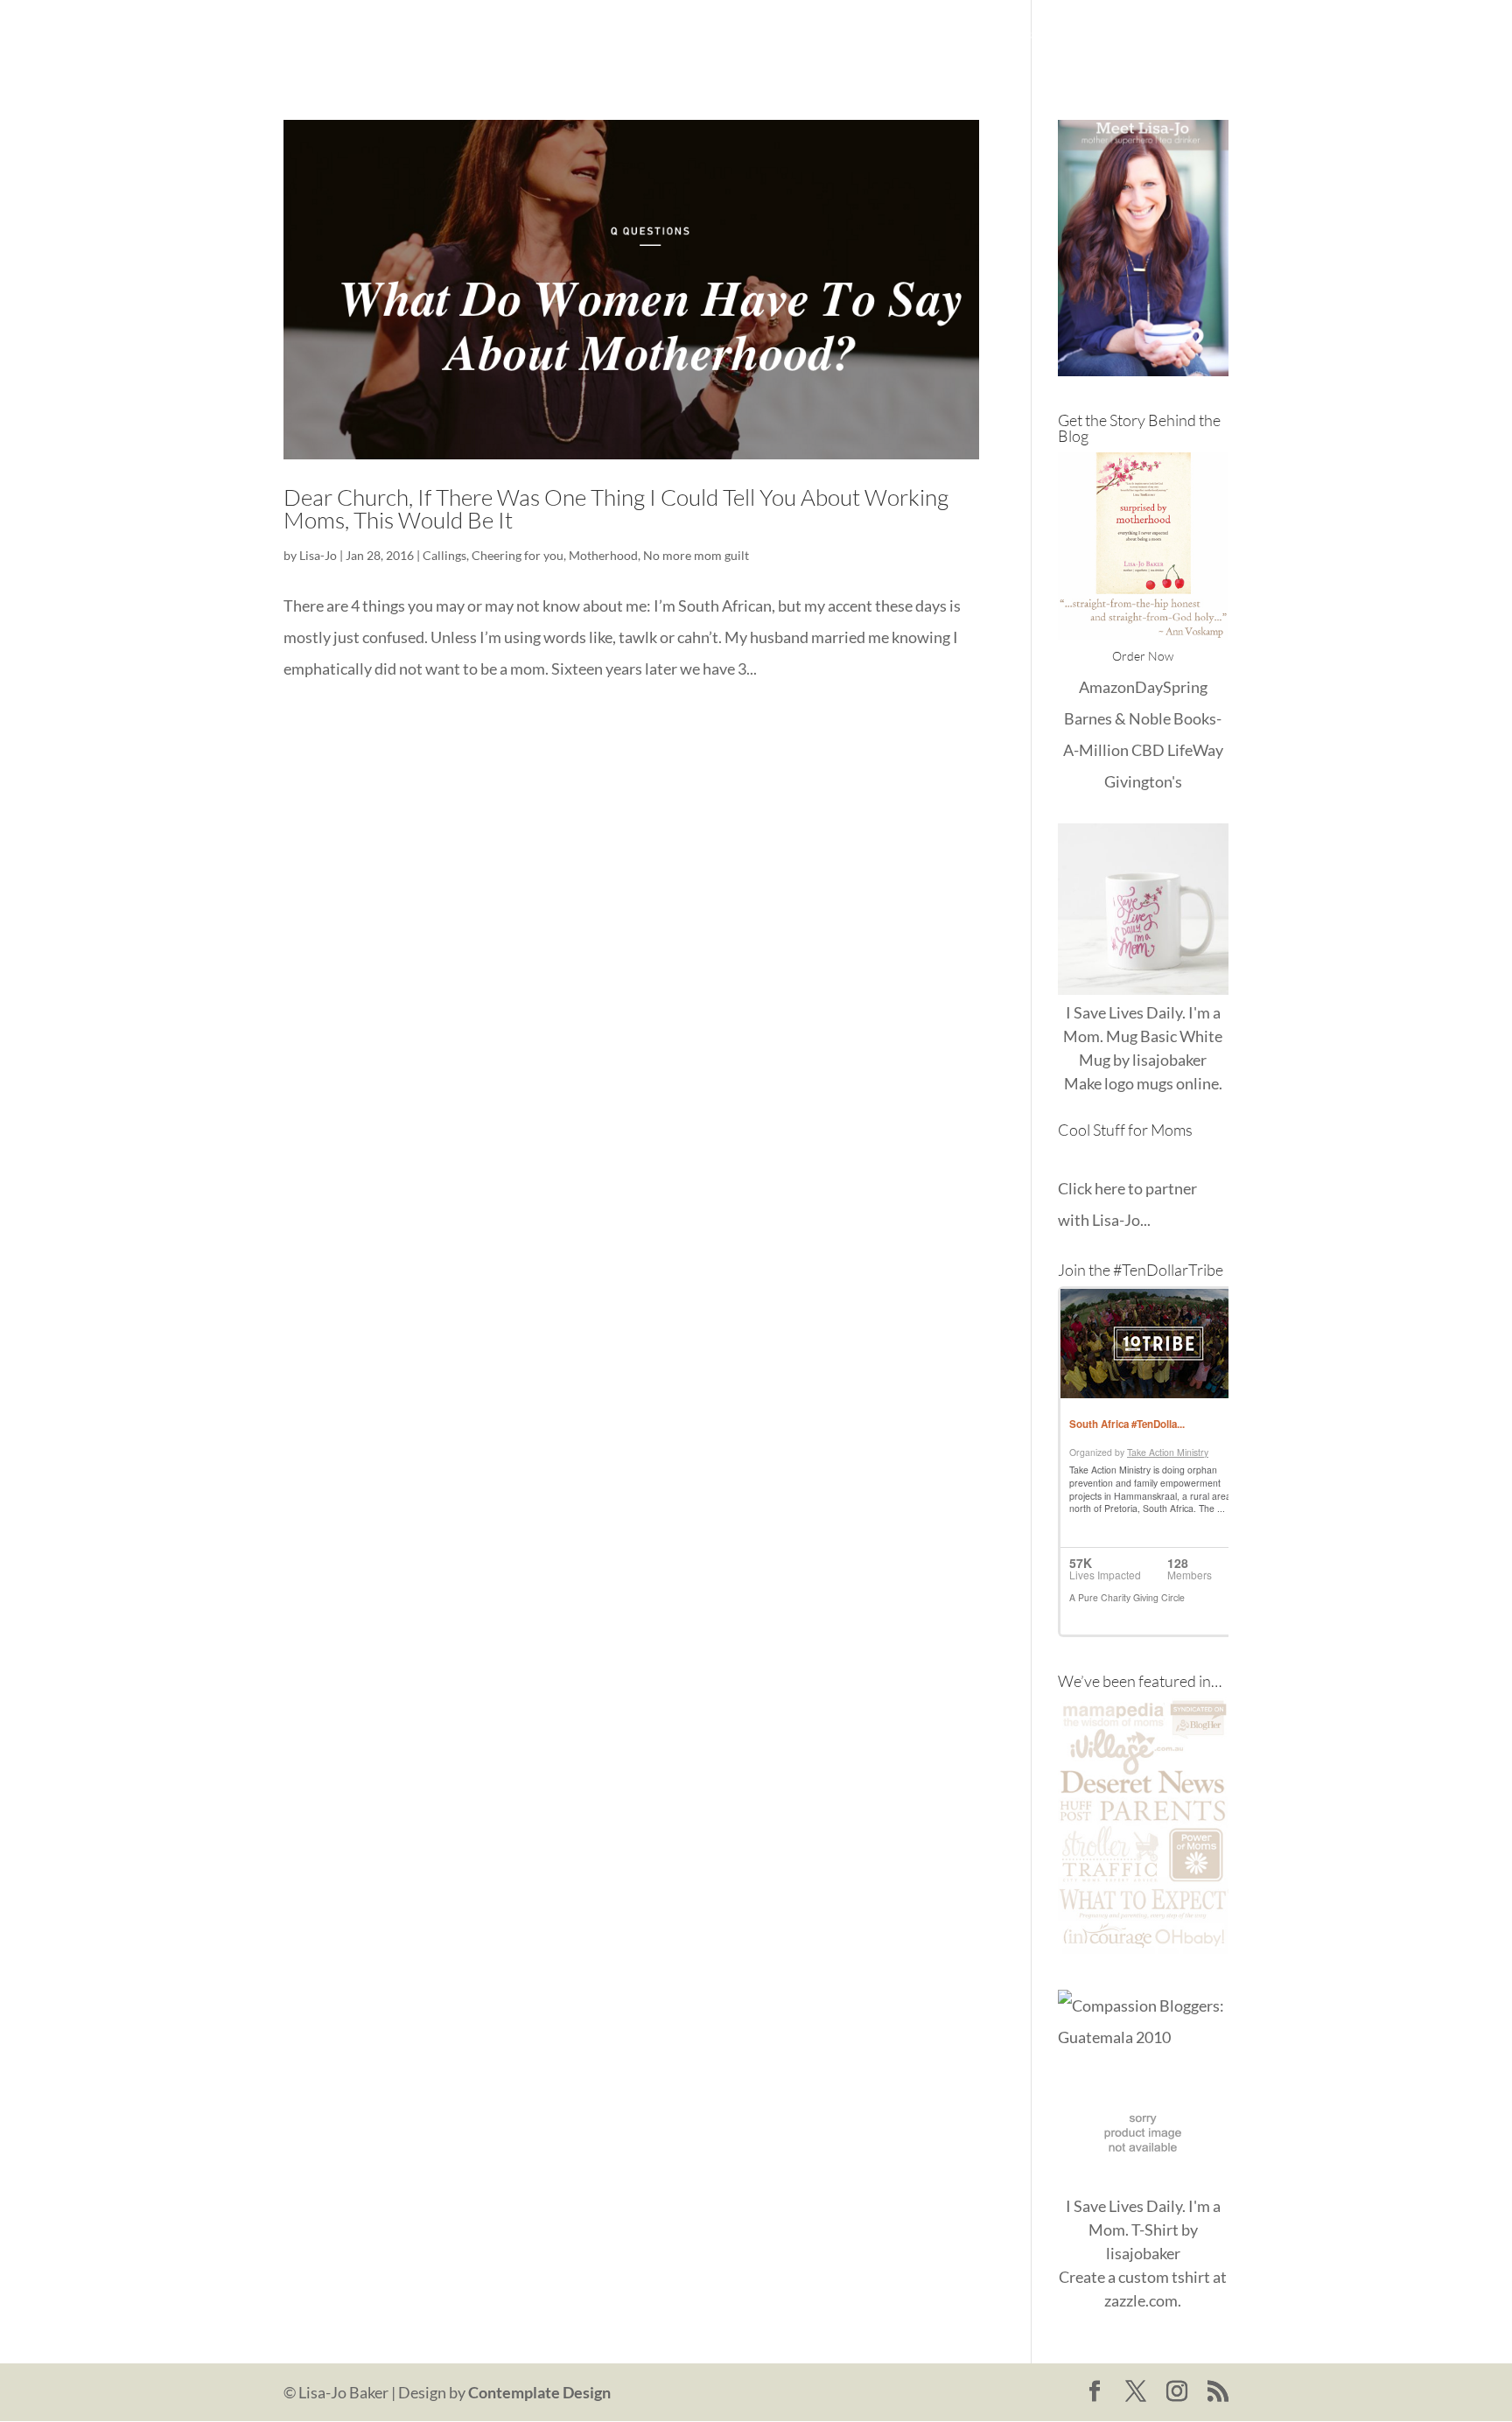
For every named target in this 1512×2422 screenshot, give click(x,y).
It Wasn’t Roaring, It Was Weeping (889, 35)
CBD (1148, 750)
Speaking (1198, 35)
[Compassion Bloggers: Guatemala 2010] (1143, 2037)
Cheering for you (518, 555)
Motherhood (603, 555)
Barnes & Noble (1117, 718)
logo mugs (1139, 1083)
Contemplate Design (539, 2392)
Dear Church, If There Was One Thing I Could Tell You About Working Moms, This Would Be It (616, 508)
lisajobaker (1169, 1060)
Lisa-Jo (733, 35)
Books (1045, 35)
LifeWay (1195, 750)
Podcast (1117, 35)
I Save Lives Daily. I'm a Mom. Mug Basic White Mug (1143, 1036)
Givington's (1143, 781)
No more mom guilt (696, 555)
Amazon (1107, 687)
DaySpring (1171, 687)
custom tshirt (1164, 2277)
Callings (444, 555)
